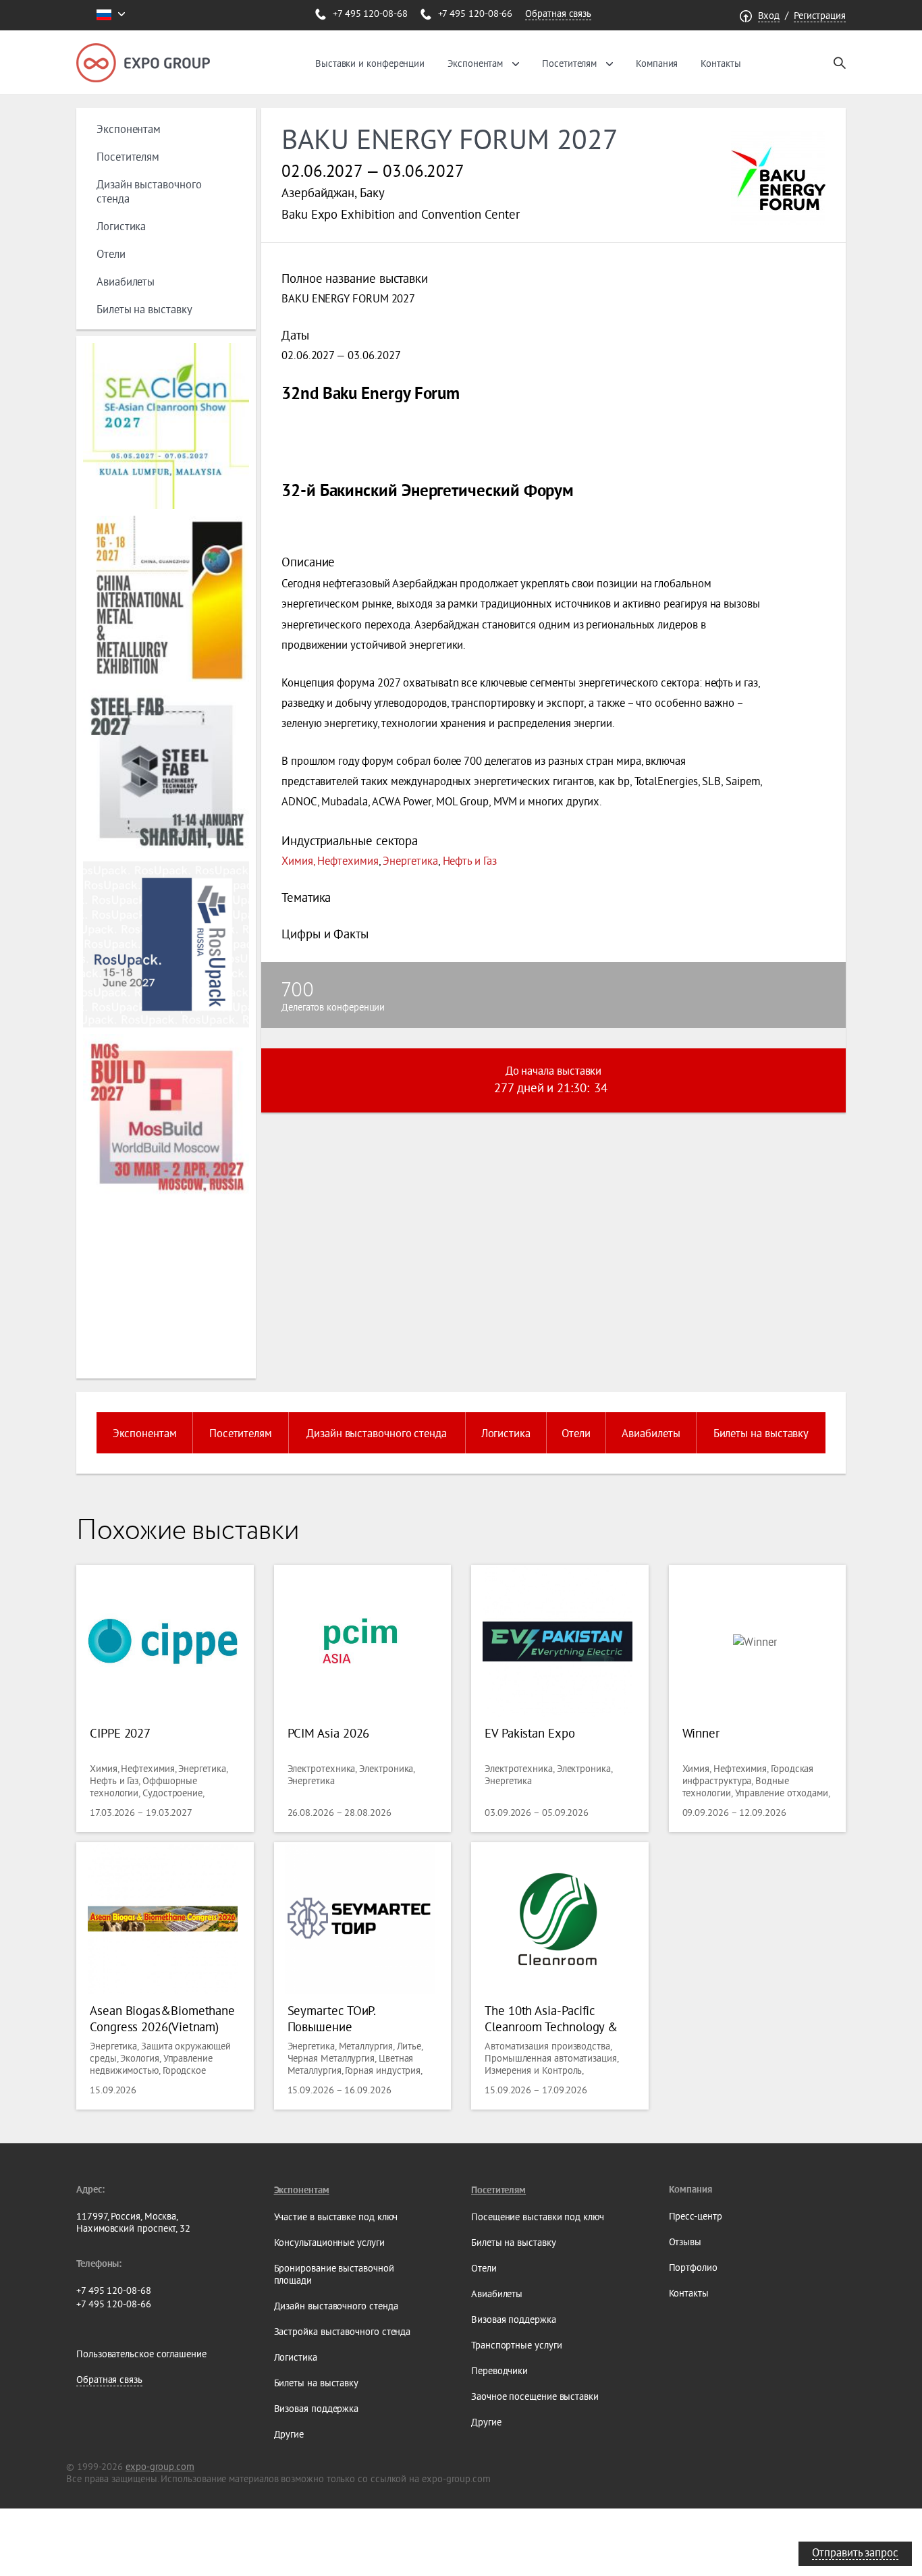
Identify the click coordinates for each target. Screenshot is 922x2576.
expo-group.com (160, 2467)
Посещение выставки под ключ (538, 2217)
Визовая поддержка (317, 2409)
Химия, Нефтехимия (330, 860)
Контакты (721, 63)
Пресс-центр (696, 2216)
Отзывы (685, 2242)
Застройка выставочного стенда (343, 2332)
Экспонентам (475, 63)
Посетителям (569, 63)
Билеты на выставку (144, 309)
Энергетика (410, 860)
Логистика (121, 226)
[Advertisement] (164, 1288)
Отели (111, 253)
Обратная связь (558, 14)
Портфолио (693, 2268)
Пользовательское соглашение (141, 2354)
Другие (289, 2434)
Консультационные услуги (329, 2243)
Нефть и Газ (470, 860)
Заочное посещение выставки (535, 2396)
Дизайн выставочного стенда (377, 1433)
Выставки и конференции (370, 63)
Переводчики (499, 2371)
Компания (657, 63)
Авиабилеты (126, 281)
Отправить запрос (855, 2552)
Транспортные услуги (516, 2345)
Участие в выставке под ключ (336, 2217)
